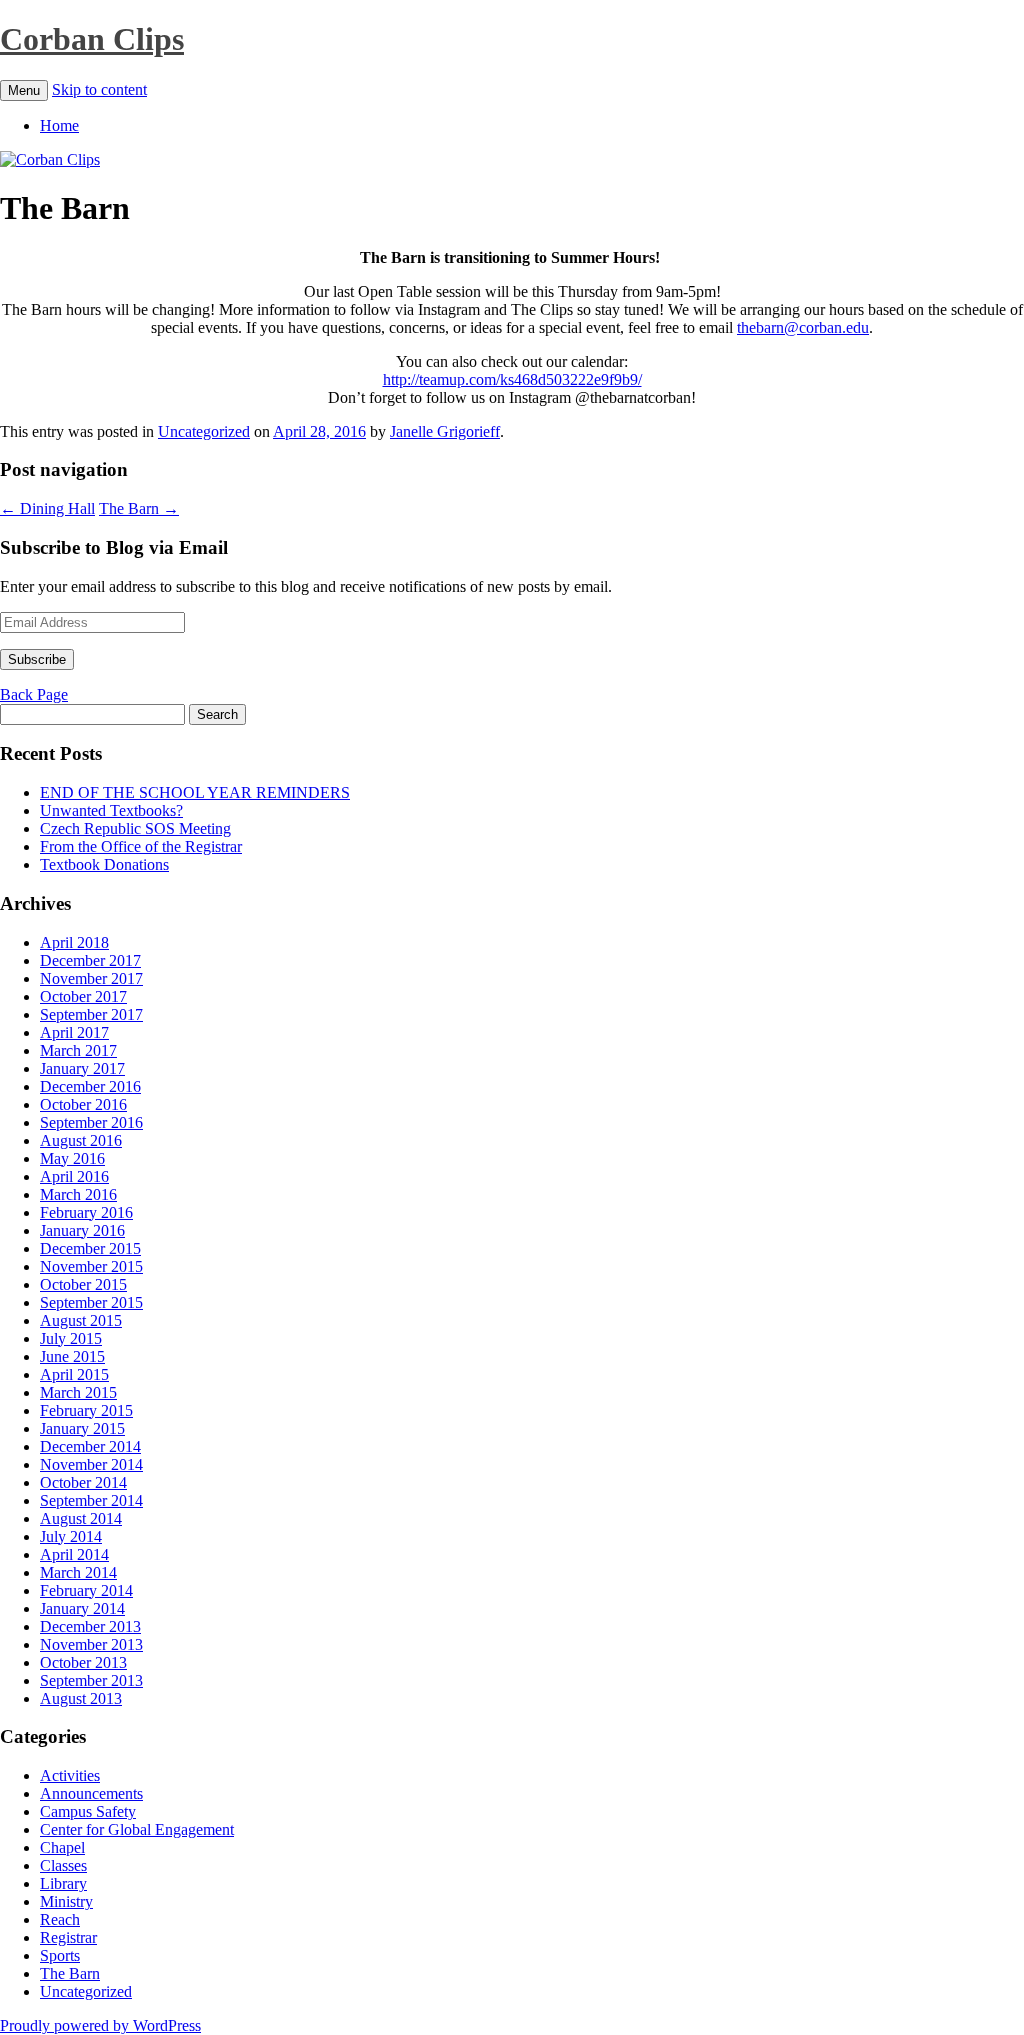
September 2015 (91, 1302)
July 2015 (71, 1338)
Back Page (34, 694)
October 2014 (83, 1482)
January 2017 (82, 1068)
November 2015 (91, 1266)
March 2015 (78, 1392)
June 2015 (72, 1356)
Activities (70, 1775)
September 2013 (91, 1680)
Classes (63, 1865)
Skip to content (99, 89)
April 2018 (74, 942)
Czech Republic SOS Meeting (135, 828)
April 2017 (74, 1032)
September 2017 (91, 1014)
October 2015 (83, 1284)
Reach (60, 1919)
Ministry (66, 1901)
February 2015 (86, 1410)
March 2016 (78, 1194)
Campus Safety (88, 1811)
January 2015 (82, 1428)
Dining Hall (47, 508)
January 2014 (82, 1608)
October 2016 (83, 1104)
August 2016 (81, 1140)
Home (59, 125)
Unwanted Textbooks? (111, 810)
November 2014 (91, 1464)
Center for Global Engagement (137, 1829)
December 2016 (90, 1086)
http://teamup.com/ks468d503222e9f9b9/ (512, 379)
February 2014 (86, 1590)
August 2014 (81, 1518)
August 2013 (81, 1698)
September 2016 (91, 1122)
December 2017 (90, 960)
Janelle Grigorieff (445, 431)
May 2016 (72, 1158)
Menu (24, 90)
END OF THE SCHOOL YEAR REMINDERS (195, 792)
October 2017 (83, 996)
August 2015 (81, 1320)
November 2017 (91, 978)
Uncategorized (204, 431)
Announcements (91, 1793)
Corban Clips (92, 39)
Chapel (62, 1847)
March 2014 (78, 1572)
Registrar (68, 1937)
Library (63, 1883)
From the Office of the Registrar (141, 846)
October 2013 (83, 1662)
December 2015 (90, 1248)
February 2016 (86, 1212)
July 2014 (71, 1536)
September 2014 (91, 1500)
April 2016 (74, 1176)
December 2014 (90, 1446)
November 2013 (91, 1644)
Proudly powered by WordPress (100, 2025)
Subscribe (37, 659)
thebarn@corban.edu (803, 327)
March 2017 (78, 1050)
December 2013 (90, 1626)
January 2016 (82, 1230)
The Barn (139, 508)
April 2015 (74, 1374)
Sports (60, 1955)
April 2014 (74, 1554)
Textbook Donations (104, 864)
